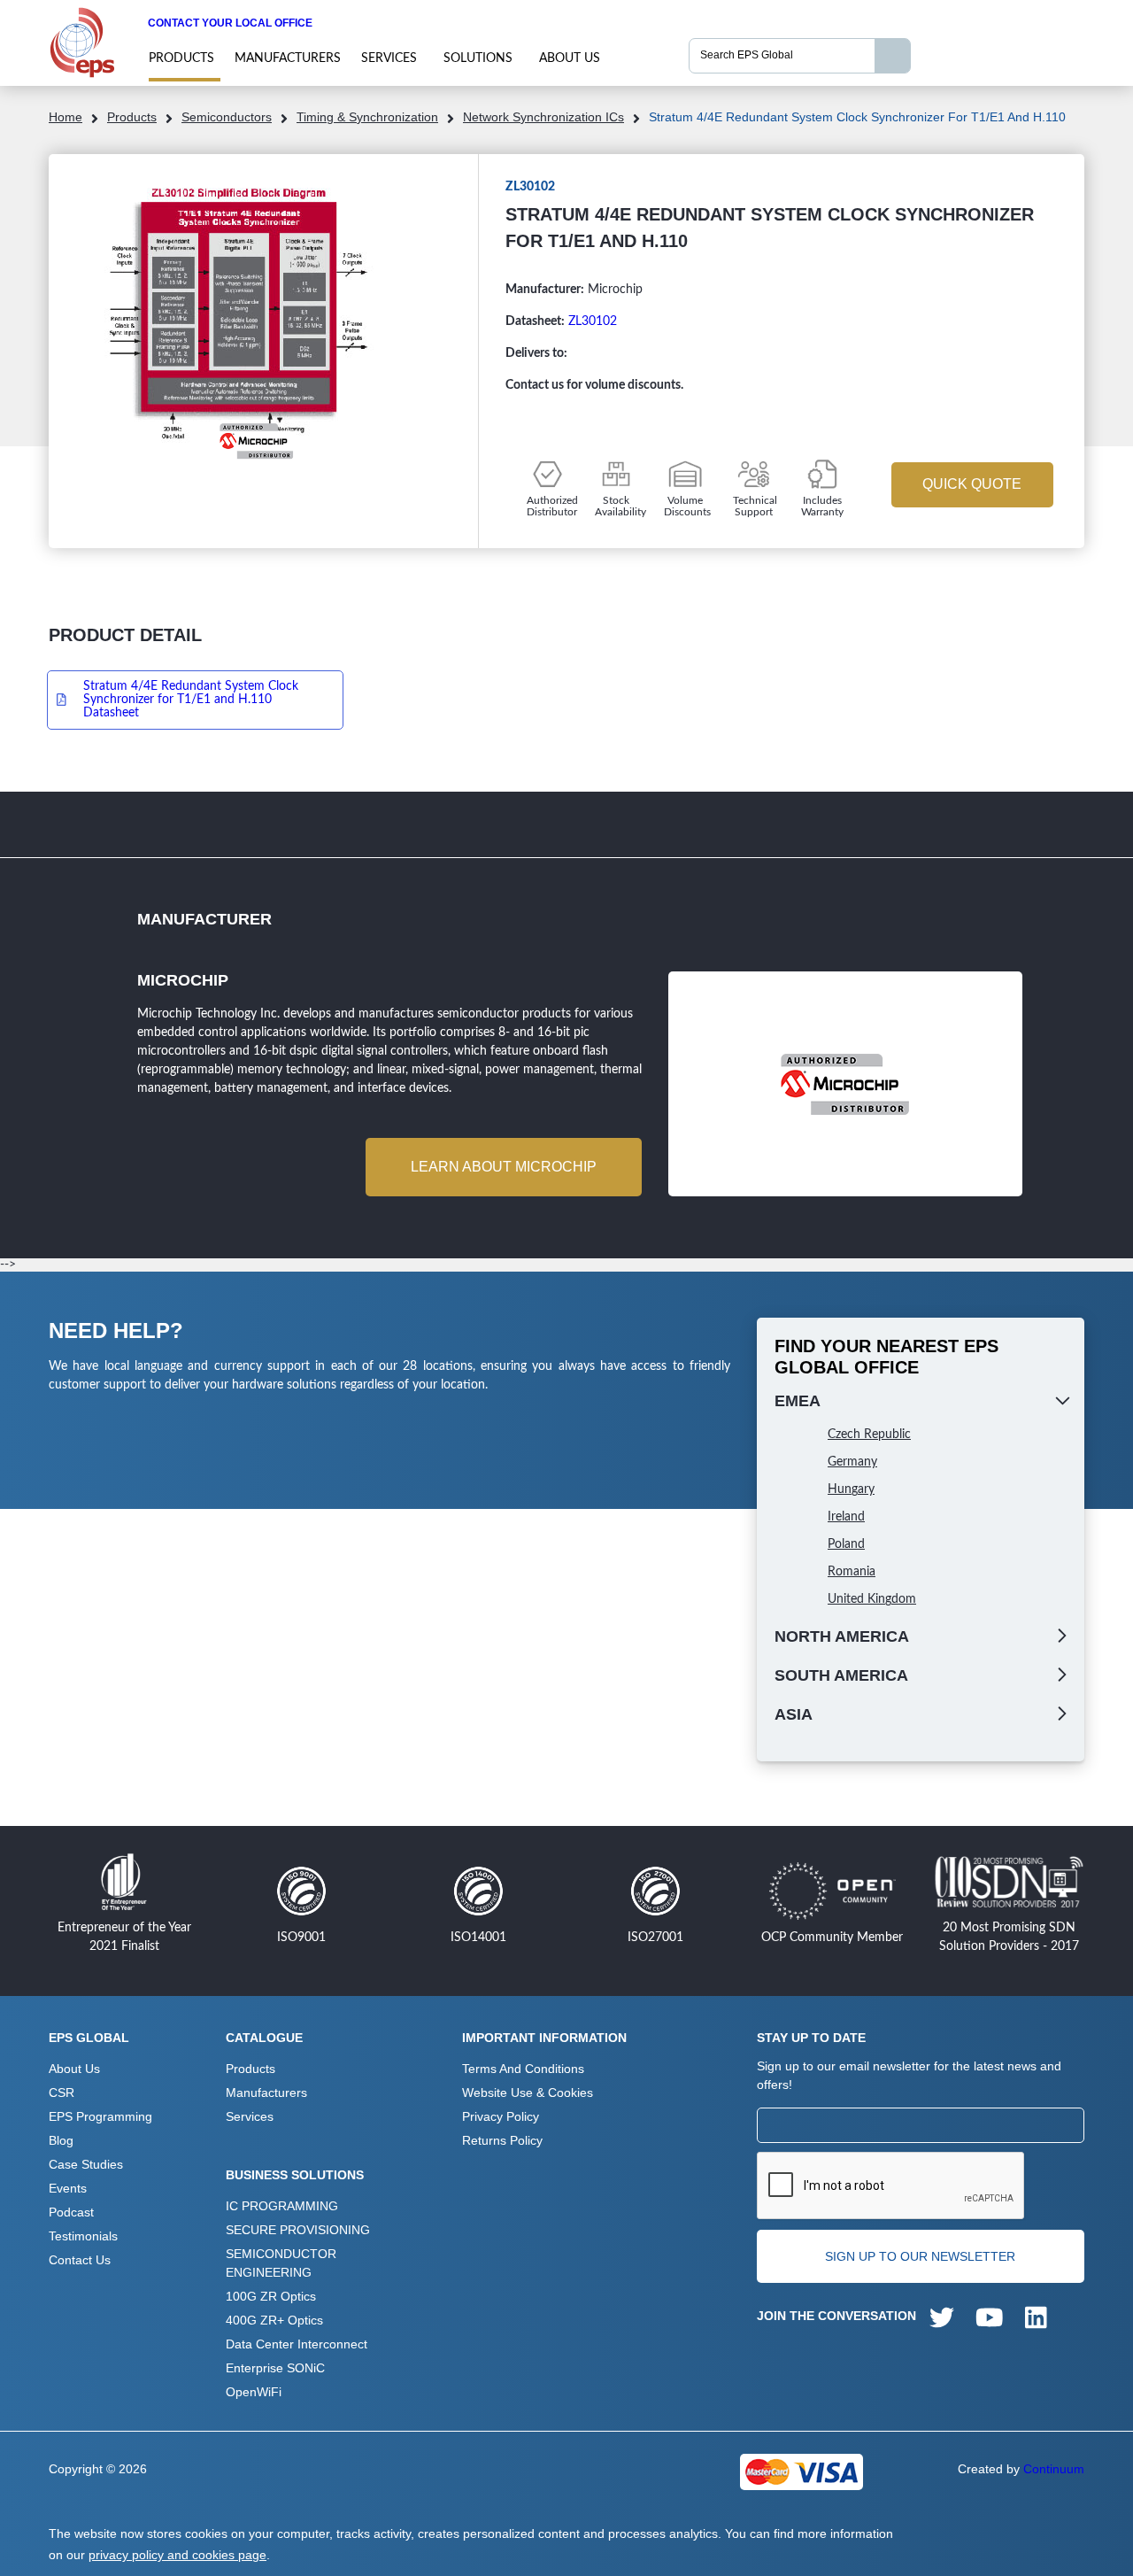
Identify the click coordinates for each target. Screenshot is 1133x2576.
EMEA (798, 1401)
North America (842, 1636)
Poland (846, 1544)
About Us (570, 58)
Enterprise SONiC (275, 2368)
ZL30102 (593, 321)
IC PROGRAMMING (282, 2206)
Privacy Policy (501, 2116)
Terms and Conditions (523, 2069)
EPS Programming (100, 2116)
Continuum (1054, 2469)
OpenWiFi (254, 2392)
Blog (61, 2140)
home (66, 117)
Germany (852, 1462)
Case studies (86, 2164)
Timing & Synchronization (367, 117)
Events (68, 2188)
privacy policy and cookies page (177, 2555)
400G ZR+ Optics (274, 2320)
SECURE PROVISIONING (298, 2230)
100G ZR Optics (271, 2296)
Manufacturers (288, 58)
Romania (852, 1572)
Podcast (71, 2212)
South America (841, 1675)
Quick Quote (972, 484)
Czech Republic (869, 1435)
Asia (794, 1714)
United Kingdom (872, 1599)
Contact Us (80, 2260)
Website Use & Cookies (528, 2093)
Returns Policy (502, 2140)
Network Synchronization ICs (543, 117)
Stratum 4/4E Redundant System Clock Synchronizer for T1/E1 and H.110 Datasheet (191, 700)
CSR (62, 2093)
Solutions (478, 58)
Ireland (846, 1517)
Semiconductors (227, 117)
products (181, 58)
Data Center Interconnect (297, 2344)
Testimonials (83, 2236)
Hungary (851, 1489)
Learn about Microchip (504, 1167)
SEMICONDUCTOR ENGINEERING (281, 2263)
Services (389, 58)
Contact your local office (230, 23)
